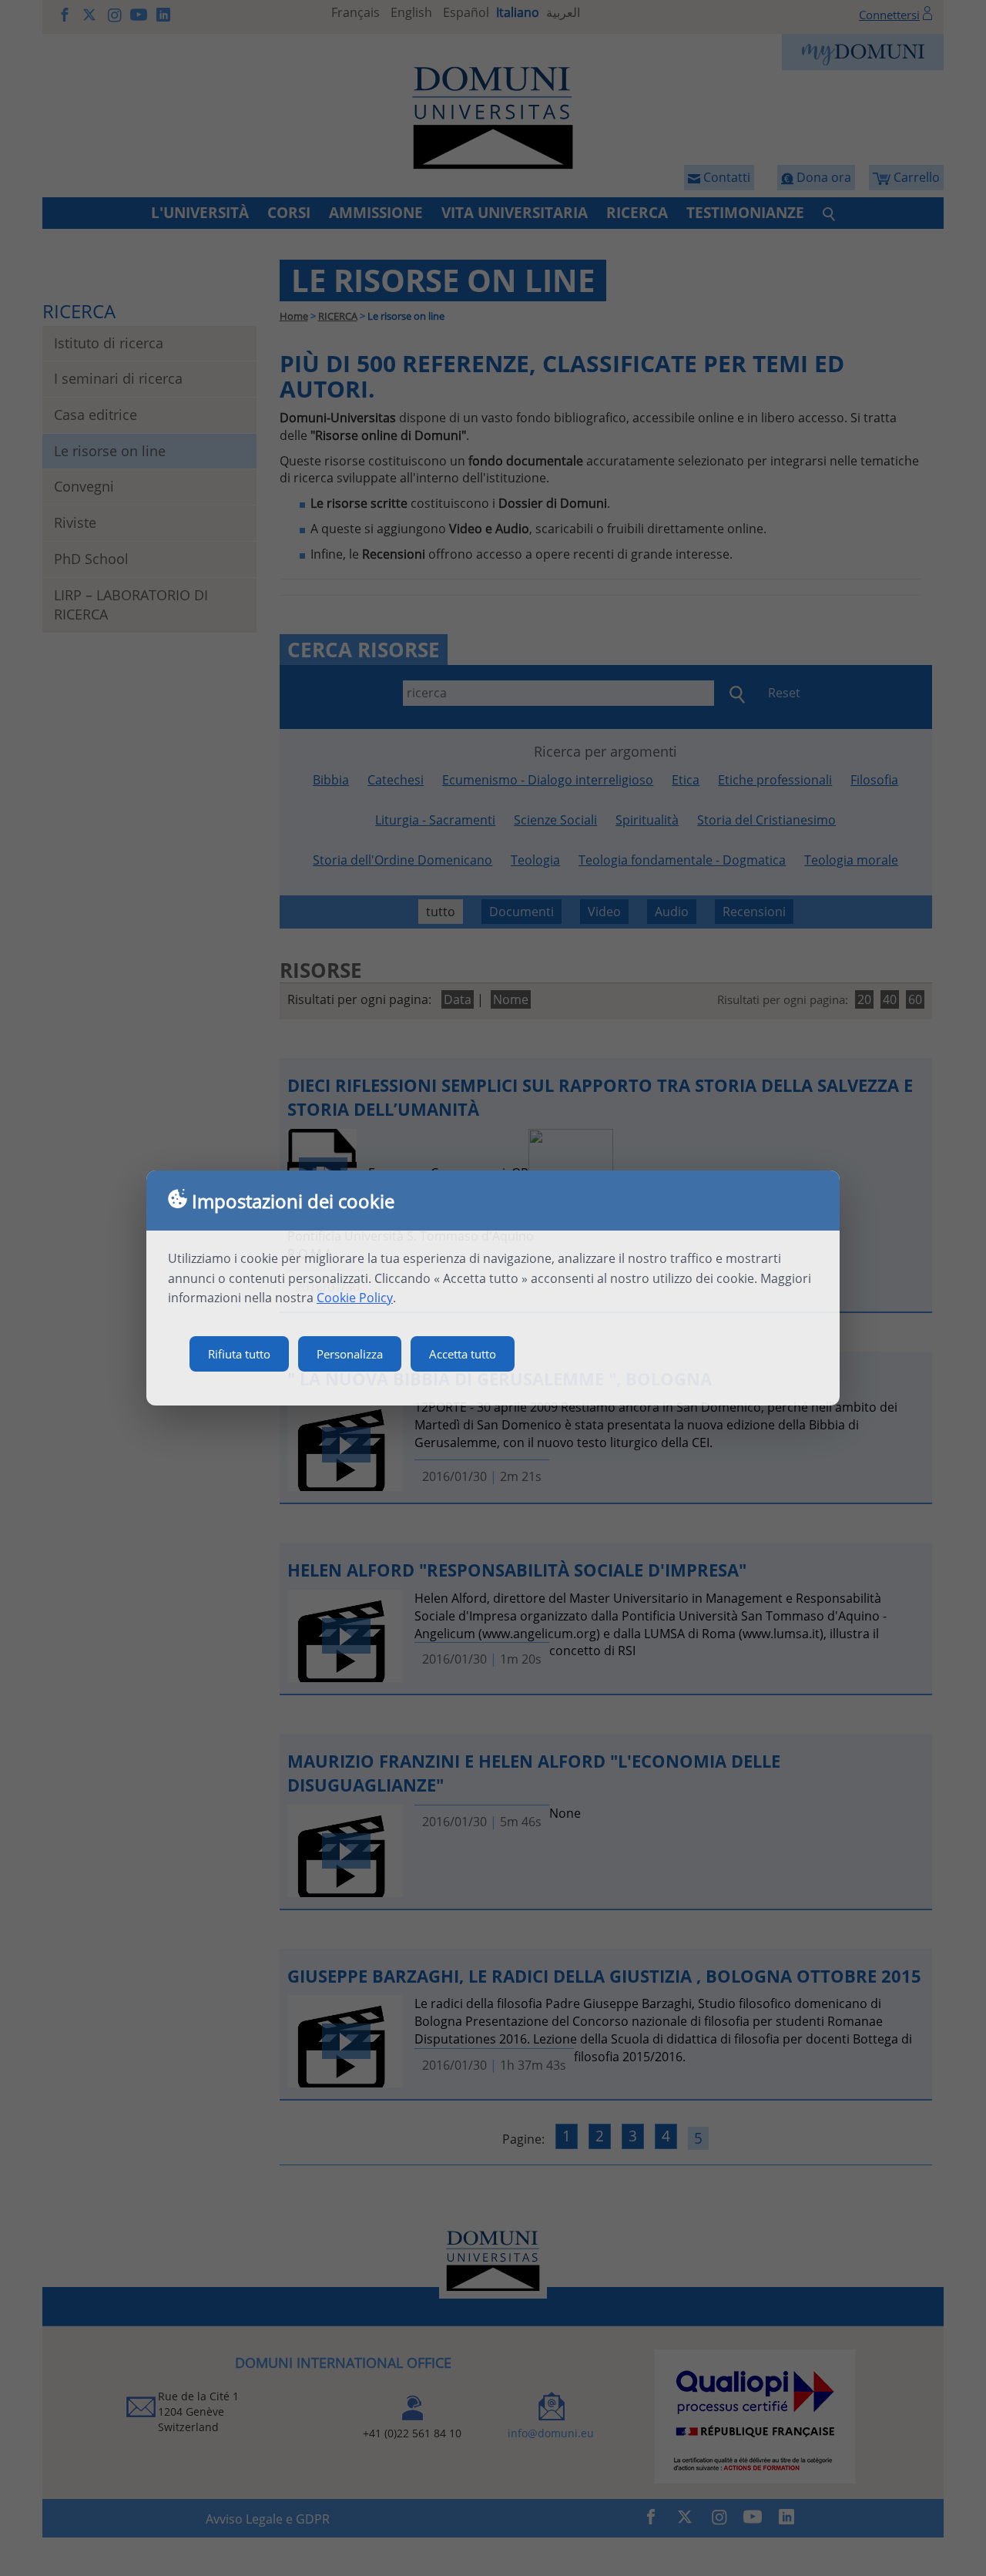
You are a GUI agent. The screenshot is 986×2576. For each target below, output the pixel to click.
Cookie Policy (355, 1298)
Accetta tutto (463, 1354)
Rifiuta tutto (239, 1354)
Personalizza (350, 1354)
